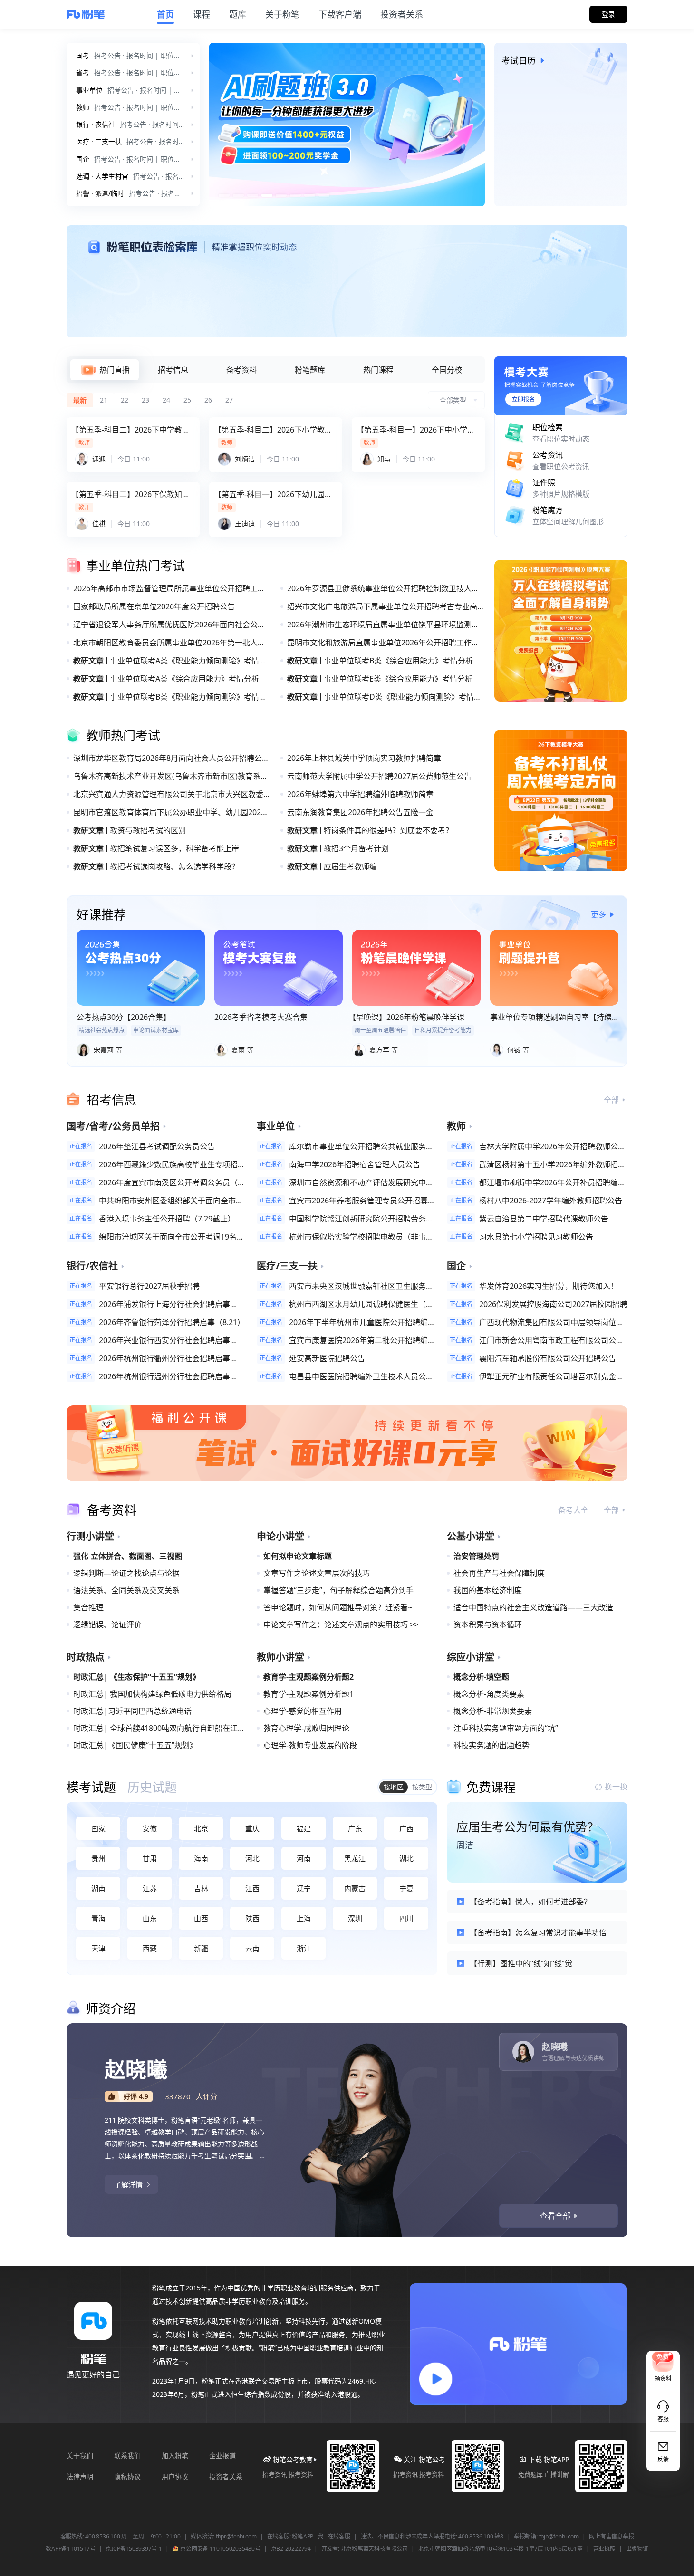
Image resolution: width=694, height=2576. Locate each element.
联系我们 (127, 2456)
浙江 (304, 1948)
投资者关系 (226, 2476)
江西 (252, 1888)
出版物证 (637, 2549)
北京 (201, 1828)
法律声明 (80, 2476)
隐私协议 (127, 2476)
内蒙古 (355, 1888)
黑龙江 (355, 1858)
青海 (98, 1918)
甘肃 (150, 1858)
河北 (252, 1858)
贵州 (98, 1858)
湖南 (98, 1888)
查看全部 (555, 2216)
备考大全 (573, 1510)
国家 (98, 1828)
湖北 (406, 1858)
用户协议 (175, 2476)
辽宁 (304, 1888)
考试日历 (519, 60)
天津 (98, 1948)
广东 (355, 1828)
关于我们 (80, 2456)
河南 (304, 1858)
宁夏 (406, 1888)
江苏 (150, 1888)
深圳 (355, 1918)
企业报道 (222, 2456)
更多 (598, 914)
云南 (252, 1948)
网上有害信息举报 (611, 2537)
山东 (150, 1918)
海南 (201, 1858)
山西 (201, 1918)
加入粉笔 (175, 2456)
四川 (406, 1918)
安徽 (150, 1828)
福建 (304, 1828)
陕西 (252, 1918)
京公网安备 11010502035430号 (220, 2549)
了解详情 (128, 2184)
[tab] (105, 370)
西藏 (150, 1948)
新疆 (201, 1948)
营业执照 (604, 2549)
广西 (406, 1828)
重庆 (252, 1828)
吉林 (201, 1888)
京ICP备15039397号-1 (134, 2549)
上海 (304, 1918)
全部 (611, 1100)
